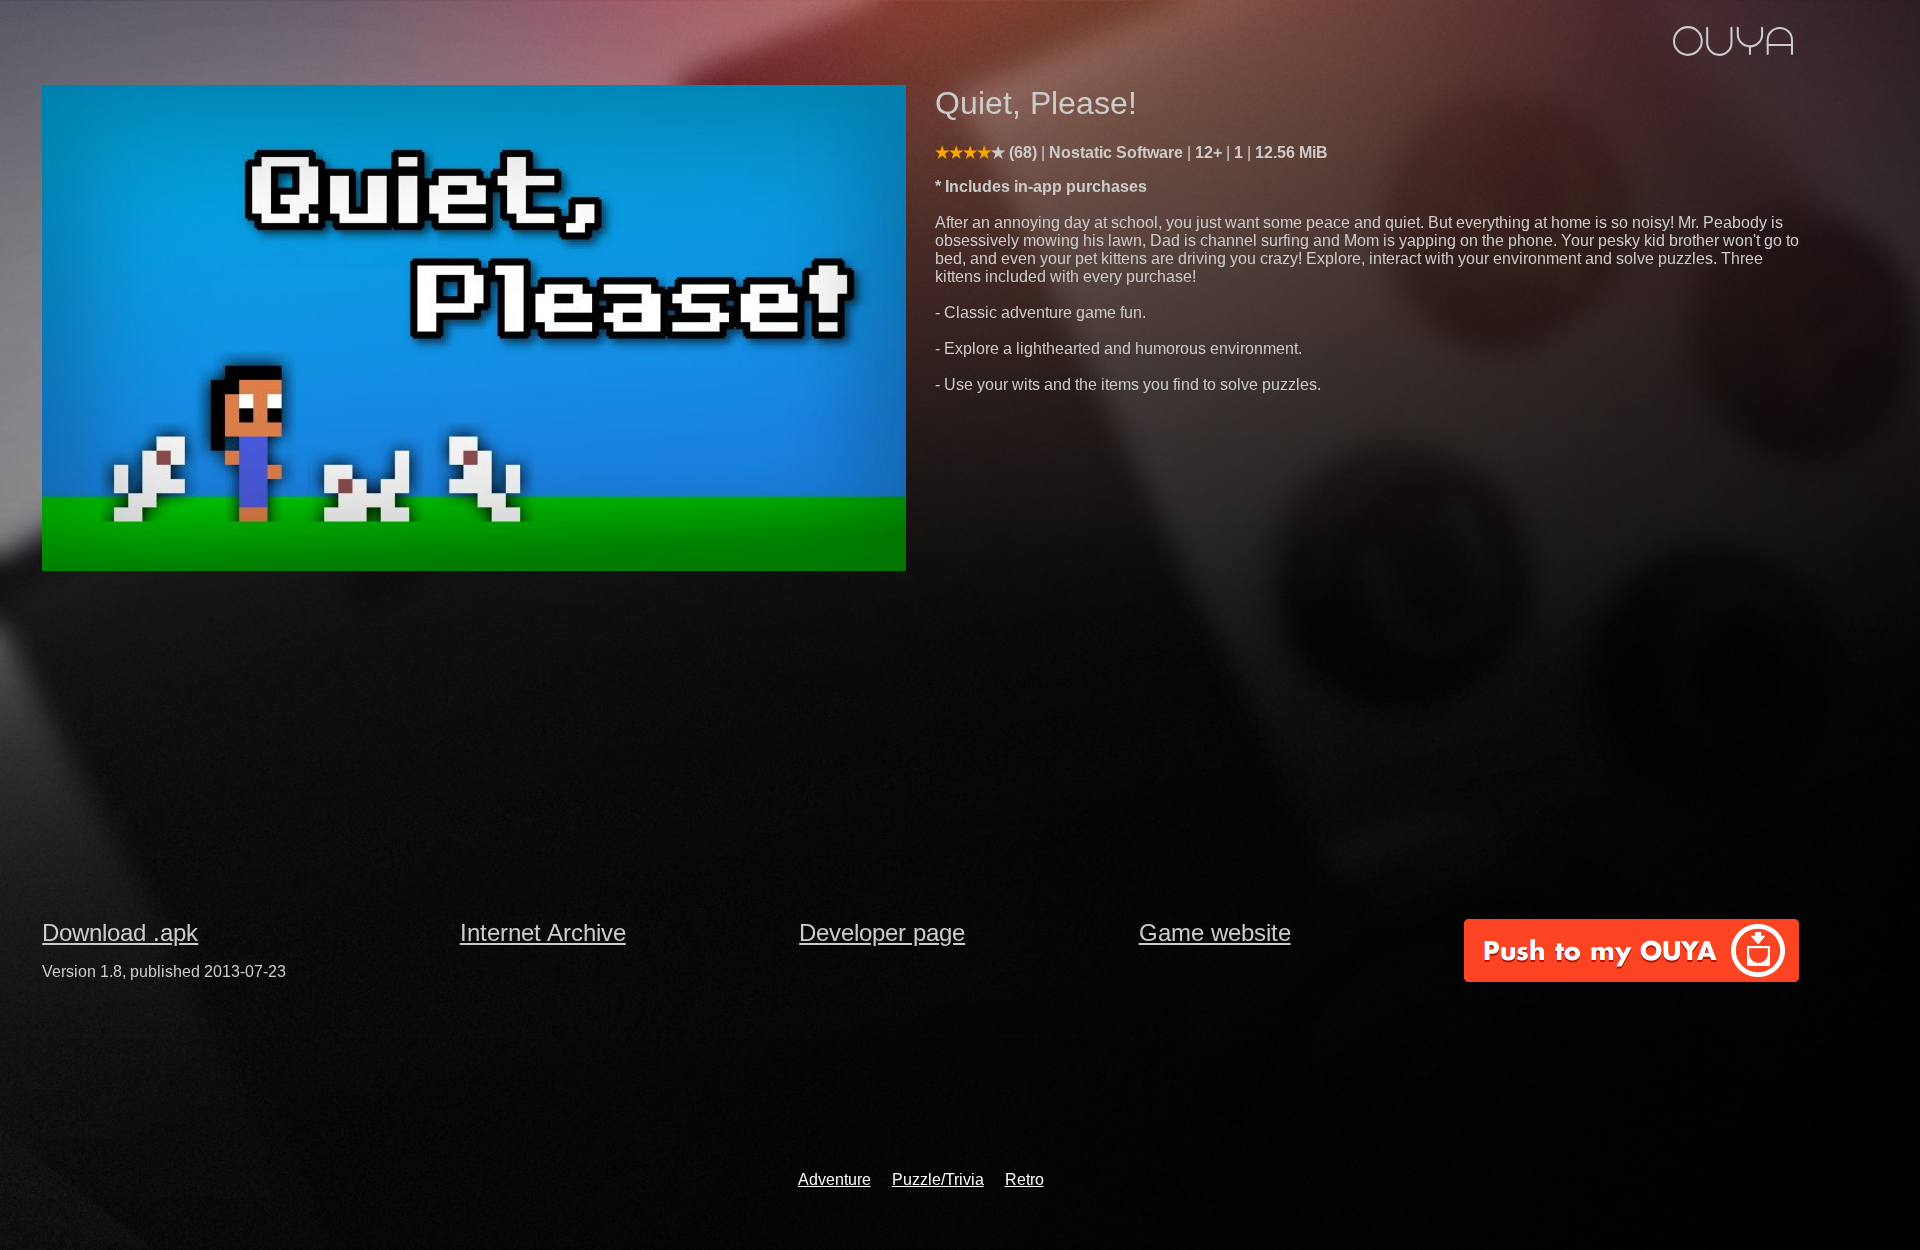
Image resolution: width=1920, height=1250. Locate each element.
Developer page (882, 932)
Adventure (834, 1179)
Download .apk (120, 932)
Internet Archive (543, 932)
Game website (1215, 932)
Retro (1024, 1179)
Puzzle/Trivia (938, 1179)
